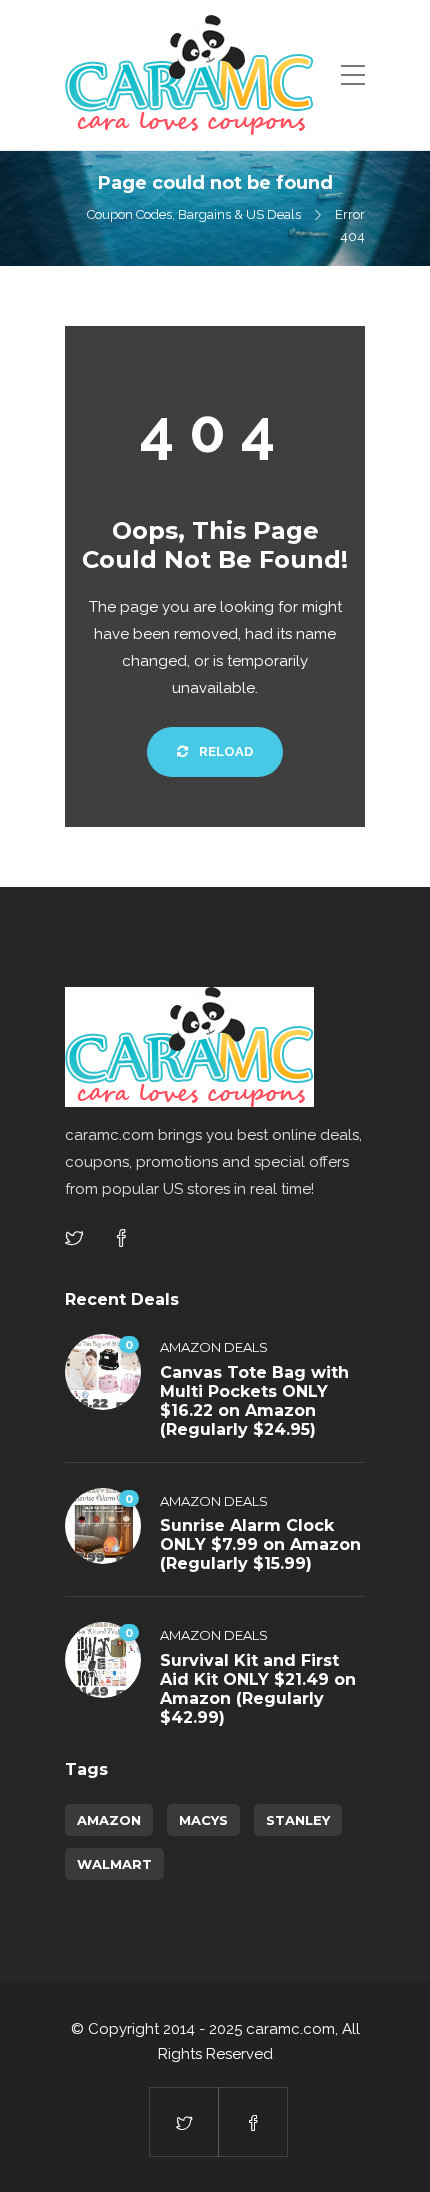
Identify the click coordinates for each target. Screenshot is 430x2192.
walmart (114, 1864)
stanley (298, 1820)
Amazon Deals (214, 1347)
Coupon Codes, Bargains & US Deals (194, 214)
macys (203, 1820)
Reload (224, 751)
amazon (109, 1820)
